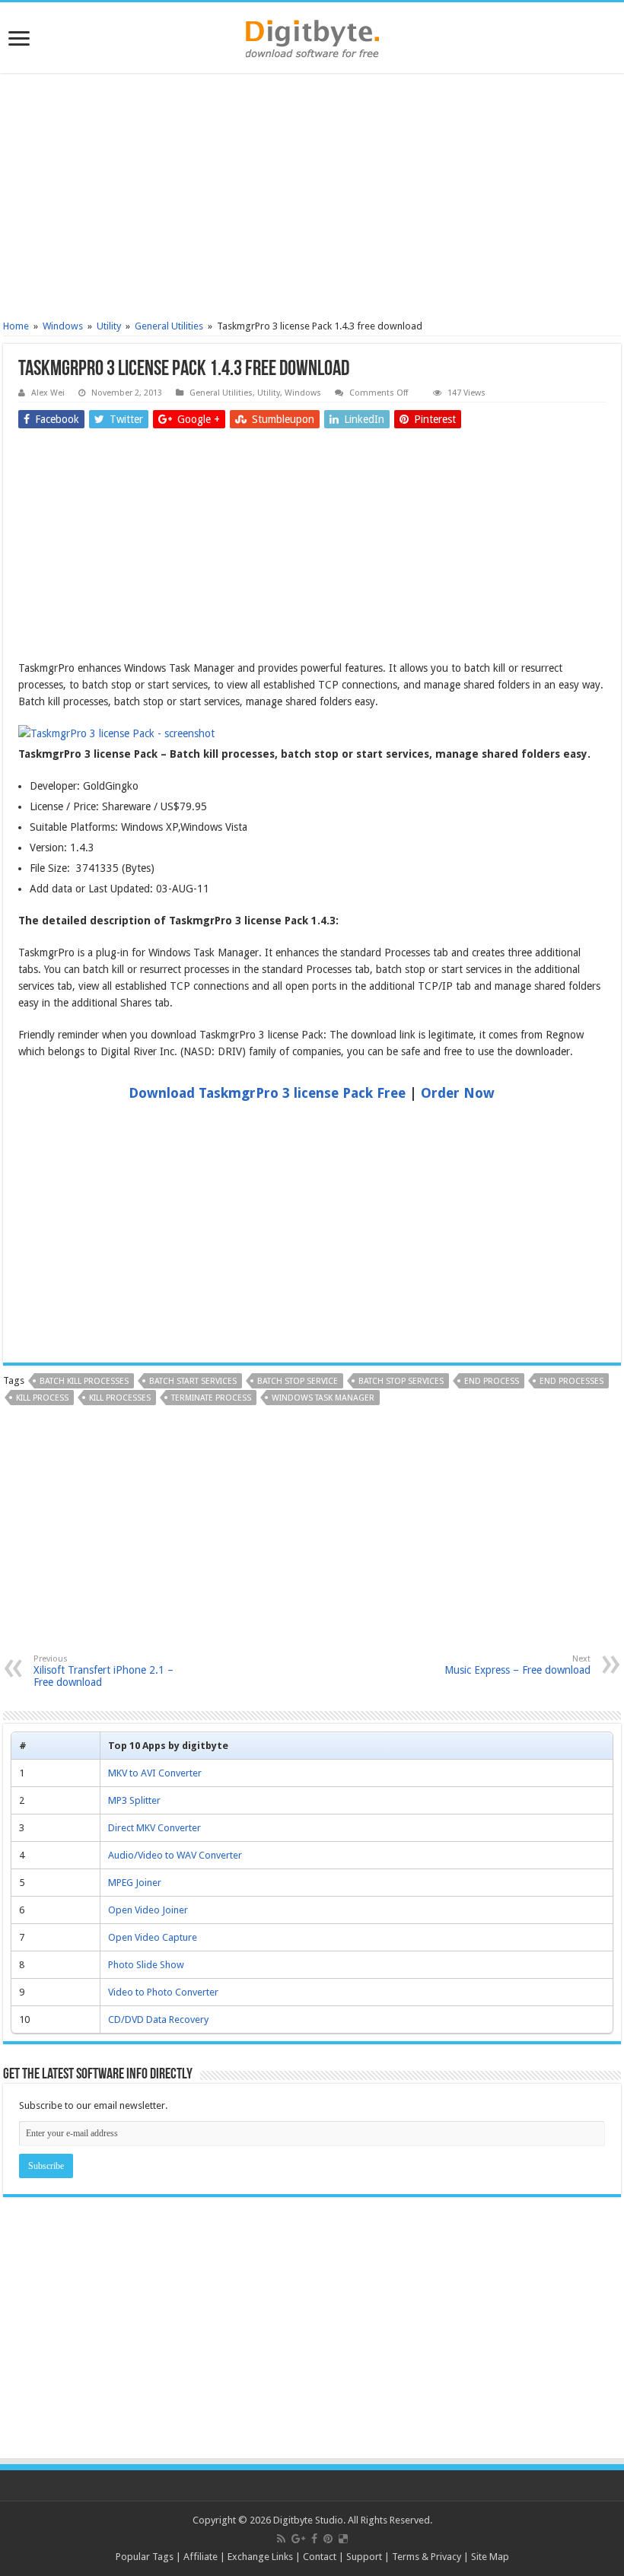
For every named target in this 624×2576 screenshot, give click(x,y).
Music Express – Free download (517, 1665)
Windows (63, 326)
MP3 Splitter (134, 1800)
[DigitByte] (312, 36)
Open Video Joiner (148, 1910)
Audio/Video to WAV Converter (175, 1855)
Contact (320, 2557)
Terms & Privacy (427, 2557)
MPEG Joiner (135, 1883)
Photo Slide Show (146, 1965)
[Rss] (281, 2539)
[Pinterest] (328, 2539)
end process (492, 1381)
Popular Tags (145, 2557)
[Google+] (298, 2539)
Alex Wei (48, 393)
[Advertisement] (312, 199)
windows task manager (323, 1398)
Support (364, 2557)
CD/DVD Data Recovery (158, 2019)
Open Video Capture (153, 1937)
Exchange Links (260, 2557)
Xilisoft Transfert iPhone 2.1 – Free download (103, 1671)
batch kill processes (84, 1381)
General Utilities (169, 326)
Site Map (490, 2557)
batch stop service (298, 1381)
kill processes (120, 1398)
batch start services (193, 1381)
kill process (42, 1398)
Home (16, 326)
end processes (571, 1381)
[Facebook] (314, 2539)
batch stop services (401, 1381)
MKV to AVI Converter (155, 1773)
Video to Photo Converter (163, 1992)
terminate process (211, 1398)
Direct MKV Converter (154, 1828)
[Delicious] (343, 2539)
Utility (109, 326)
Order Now (458, 1093)
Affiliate (201, 2557)
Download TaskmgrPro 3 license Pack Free (267, 1093)
